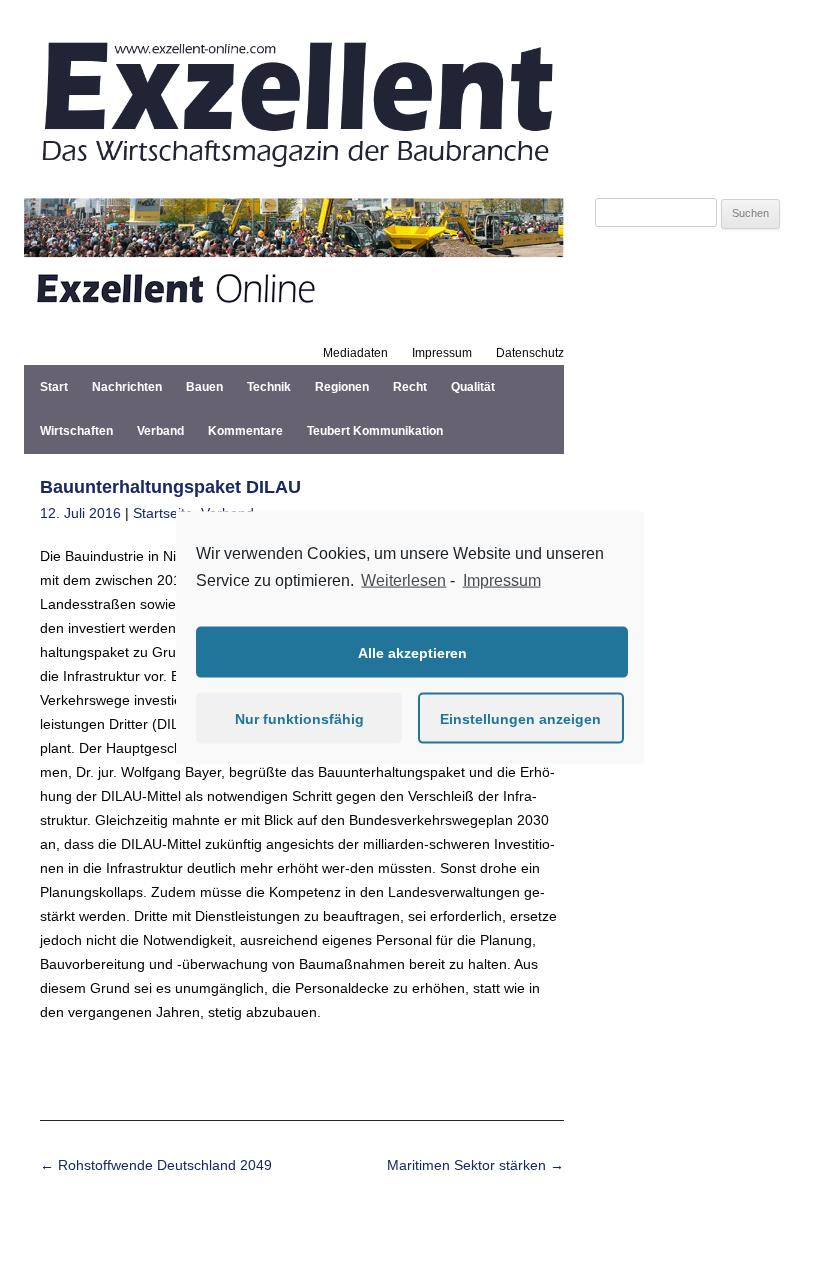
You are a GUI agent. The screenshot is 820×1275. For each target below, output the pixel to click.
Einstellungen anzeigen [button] (520, 718)
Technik (269, 387)
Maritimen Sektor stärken (475, 1165)
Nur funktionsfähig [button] (299, 718)
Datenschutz (530, 353)
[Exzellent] (294, 174)
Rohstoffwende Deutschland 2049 (156, 1165)
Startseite (163, 513)
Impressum (442, 353)
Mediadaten (355, 353)
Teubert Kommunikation (375, 431)
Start (54, 387)
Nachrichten (127, 387)
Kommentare (245, 431)
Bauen (204, 387)
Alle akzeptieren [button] (412, 652)
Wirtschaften (76, 431)
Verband (160, 431)
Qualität (473, 387)
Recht (410, 387)
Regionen (342, 387)
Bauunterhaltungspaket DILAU (170, 487)
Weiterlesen (403, 579)
